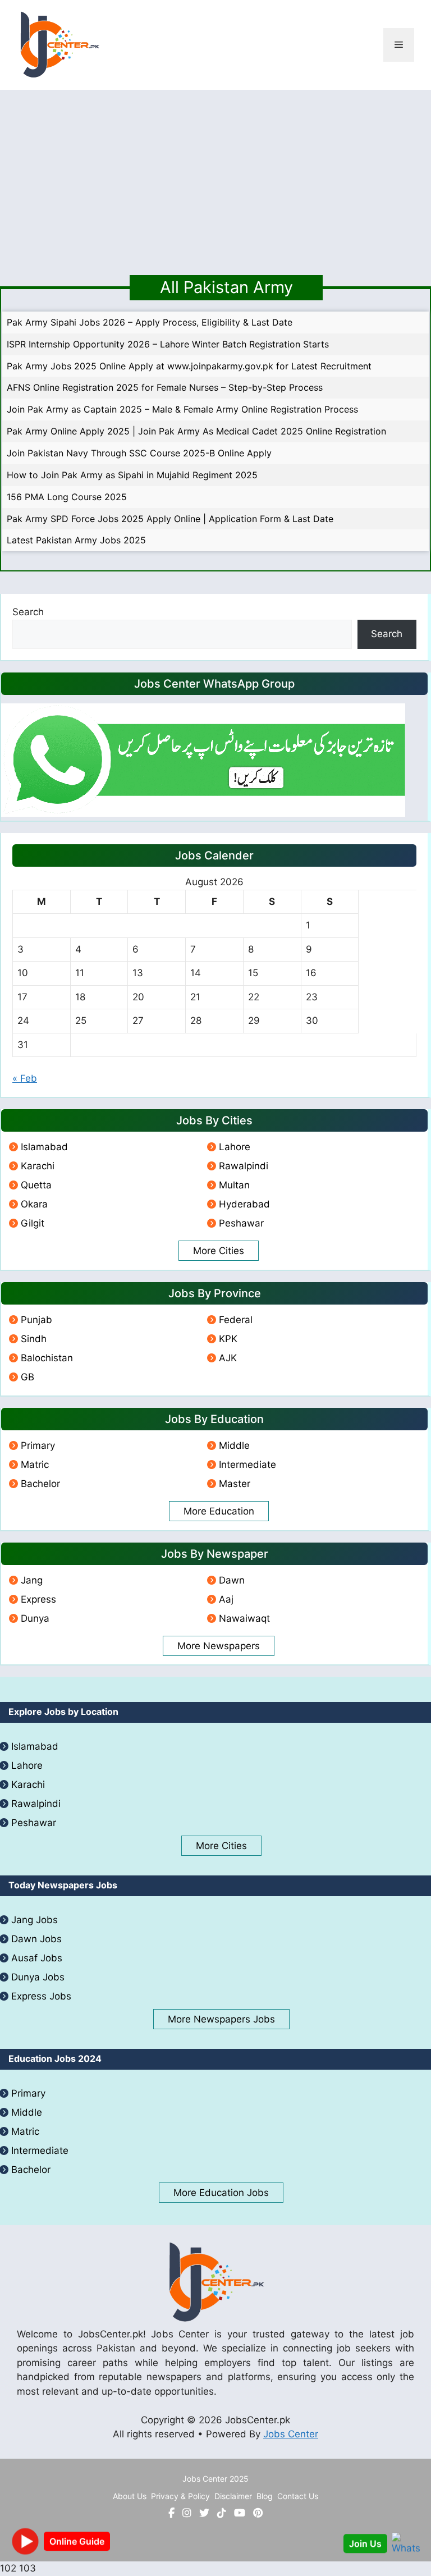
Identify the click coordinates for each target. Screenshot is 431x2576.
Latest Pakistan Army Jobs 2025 (76, 540)
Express (38, 1599)
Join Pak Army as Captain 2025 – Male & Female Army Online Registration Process (182, 409)
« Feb (25, 1078)
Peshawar (241, 1223)
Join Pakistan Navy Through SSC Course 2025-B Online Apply (139, 453)
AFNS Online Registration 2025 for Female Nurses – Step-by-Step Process (165, 387)
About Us (130, 2496)
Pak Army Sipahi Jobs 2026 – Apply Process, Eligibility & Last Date (150, 322)
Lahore (235, 1147)
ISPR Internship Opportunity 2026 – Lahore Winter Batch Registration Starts (168, 344)
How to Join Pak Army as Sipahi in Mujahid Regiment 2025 (132, 475)
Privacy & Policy (180, 2496)
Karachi (38, 1166)
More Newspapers (219, 1646)
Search (28, 612)
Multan (234, 1185)
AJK (228, 1358)
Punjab (36, 1320)
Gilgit (33, 1223)
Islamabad (44, 1147)
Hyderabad (244, 1204)
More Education (219, 1511)
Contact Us (298, 2496)
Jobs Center (291, 2434)
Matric (35, 1465)
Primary (38, 1445)
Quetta (36, 1185)
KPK (228, 1339)
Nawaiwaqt (244, 1618)
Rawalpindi (244, 1166)
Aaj (226, 1599)
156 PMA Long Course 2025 (67, 497)
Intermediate (247, 1465)
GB (27, 1377)
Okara (34, 1204)
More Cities (219, 1251)
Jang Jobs (35, 1920)
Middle (234, 1445)
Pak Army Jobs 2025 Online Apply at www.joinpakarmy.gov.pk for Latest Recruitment (189, 366)
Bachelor (40, 1484)
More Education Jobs (221, 2193)
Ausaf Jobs (37, 1958)
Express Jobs (41, 1996)
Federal (236, 1320)
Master (235, 1484)
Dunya (35, 1618)
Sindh (34, 1339)
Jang (32, 1580)
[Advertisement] (215, 174)
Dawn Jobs (36, 1939)
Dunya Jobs (38, 1977)
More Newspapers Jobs (221, 2019)
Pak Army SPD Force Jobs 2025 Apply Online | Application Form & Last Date (170, 519)
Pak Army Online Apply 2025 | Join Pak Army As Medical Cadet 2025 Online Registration (196, 431)
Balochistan (47, 1358)
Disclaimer (233, 2496)
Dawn (232, 1580)
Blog (265, 2496)
